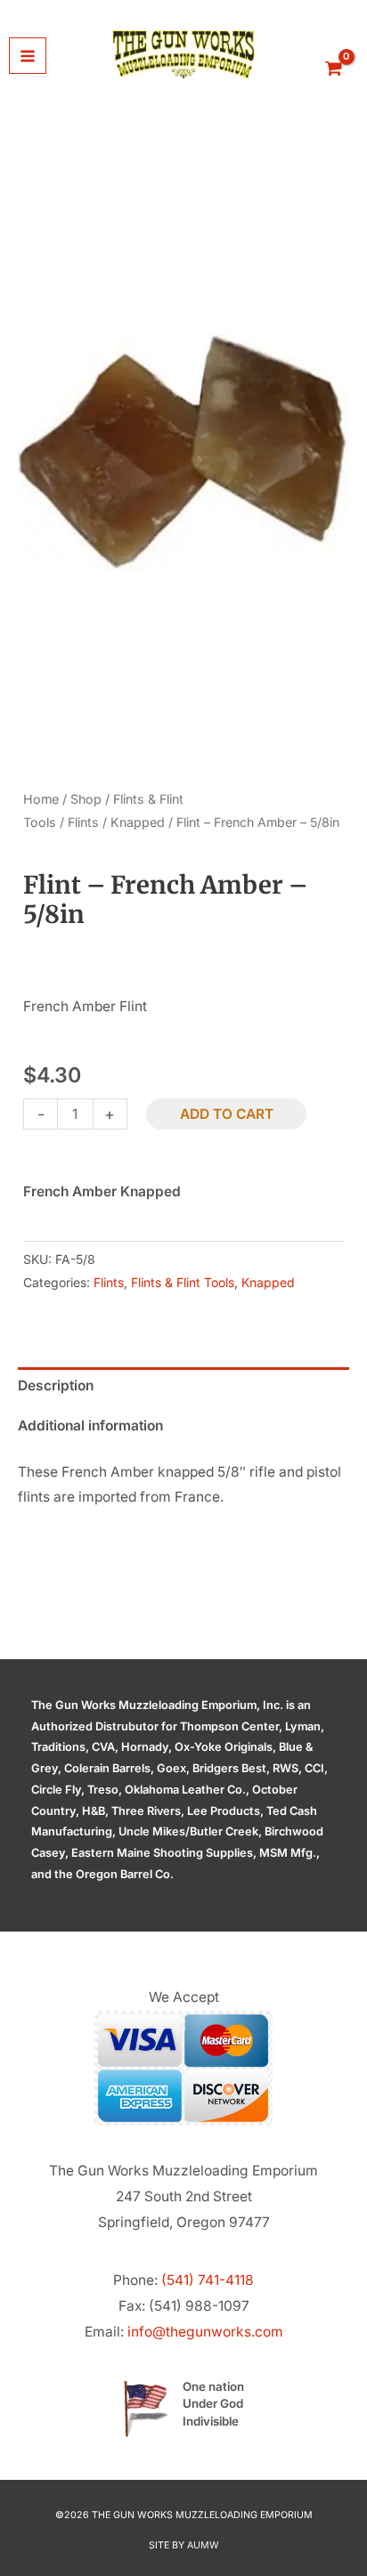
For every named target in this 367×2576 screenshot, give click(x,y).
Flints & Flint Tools (183, 1282)
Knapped (138, 822)
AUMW (203, 2545)
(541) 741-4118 (208, 2280)
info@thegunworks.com (205, 2332)
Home (41, 799)
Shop (86, 799)
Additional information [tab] (90, 1426)
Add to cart (227, 1114)
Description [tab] (56, 1385)
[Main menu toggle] (28, 56)
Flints (83, 822)
